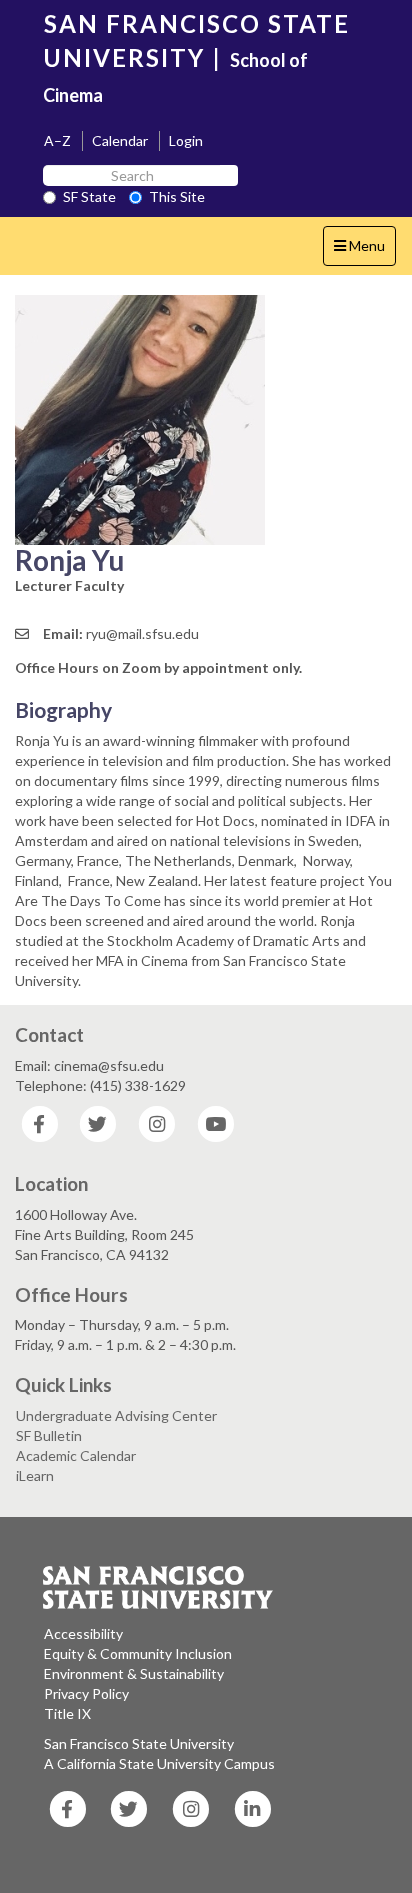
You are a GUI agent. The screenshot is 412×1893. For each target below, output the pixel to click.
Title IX (67, 1713)
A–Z (57, 140)
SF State (89, 196)
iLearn (35, 1475)
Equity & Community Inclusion (138, 1653)
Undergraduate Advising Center (116, 1415)
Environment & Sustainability (134, 1673)
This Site (177, 196)
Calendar (120, 140)
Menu (364, 251)
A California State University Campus (159, 1763)
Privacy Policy (86, 1693)
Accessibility (83, 1633)
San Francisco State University (139, 1743)
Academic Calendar (76, 1455)
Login (186, 140)
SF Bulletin (49, 1435)
